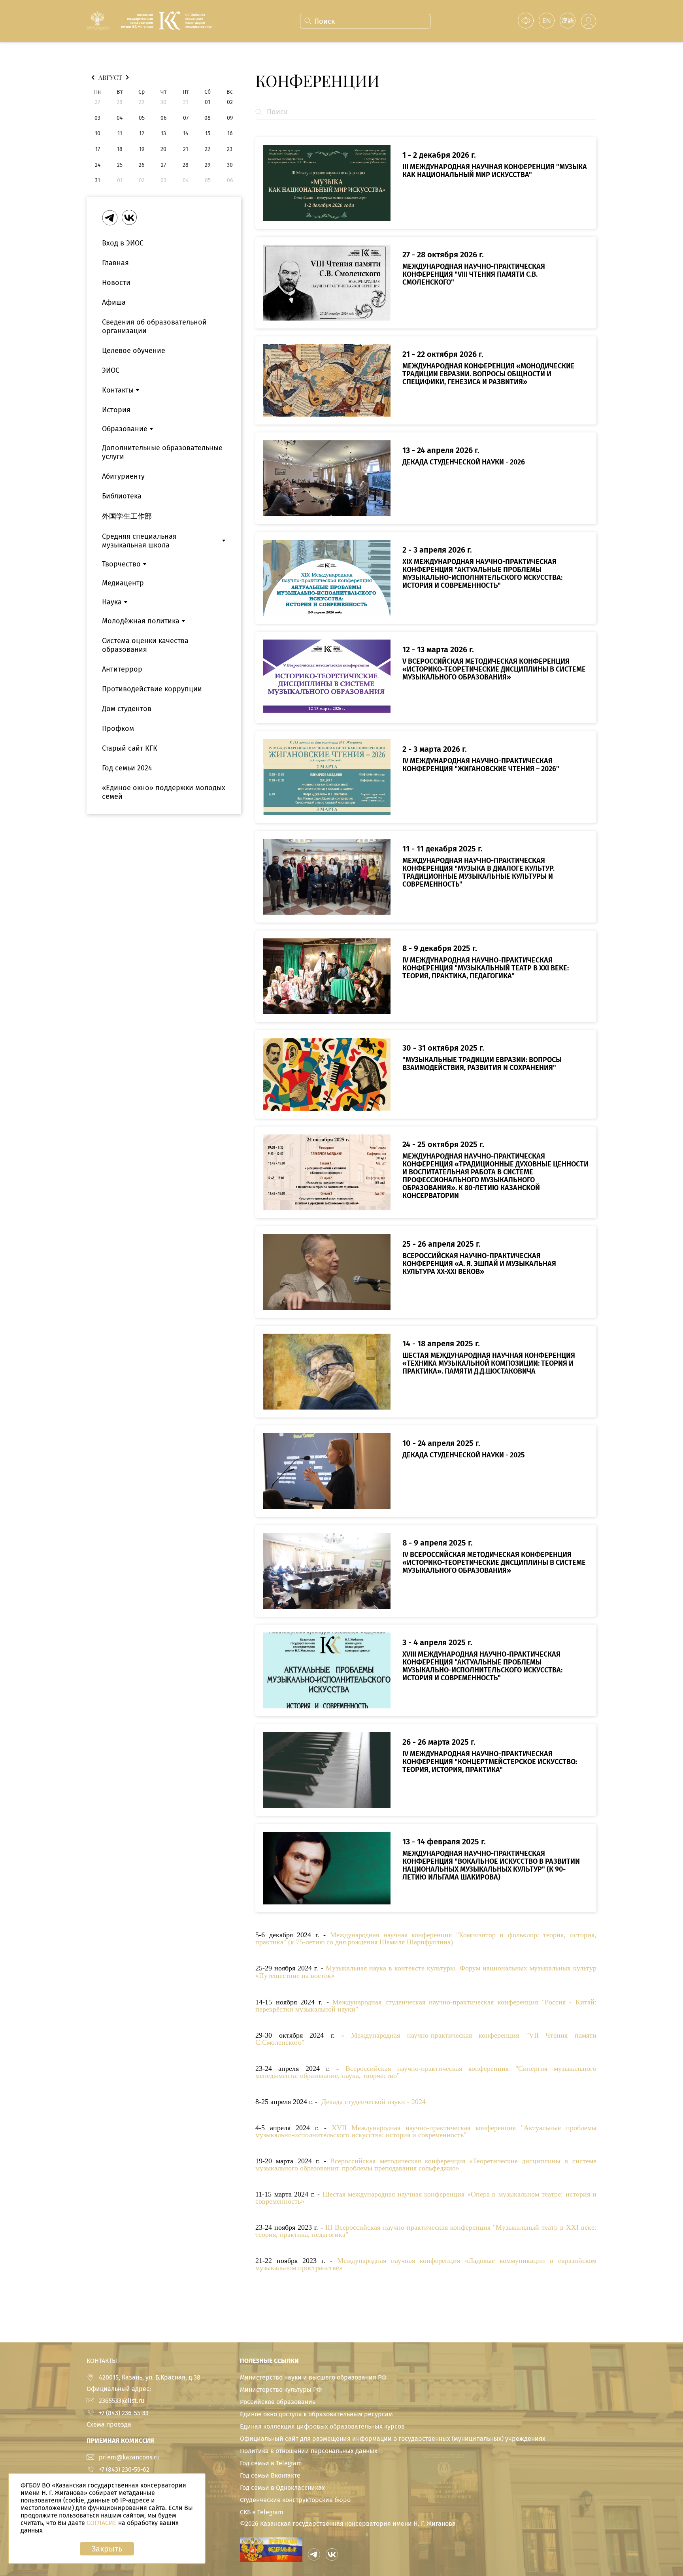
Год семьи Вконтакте (270, 2475)
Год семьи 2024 (127, 768)
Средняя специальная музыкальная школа (139, 541)
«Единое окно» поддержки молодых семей (164, 792)
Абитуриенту (123, 476)
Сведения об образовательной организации (154, 326)
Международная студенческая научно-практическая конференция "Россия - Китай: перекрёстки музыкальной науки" (426, 2006)
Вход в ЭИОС (123, 243)
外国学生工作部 (127, 516)
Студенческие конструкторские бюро (295, 2500)
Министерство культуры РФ (281, 2390)
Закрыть (107, 2549)
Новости (116, 283)
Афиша (114, 302)
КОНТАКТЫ (102, 2361)
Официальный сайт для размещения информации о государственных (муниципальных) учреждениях (393, 2439)
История (116, 410)
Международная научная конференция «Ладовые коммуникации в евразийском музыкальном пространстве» (426, 2264)
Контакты (118, 390)
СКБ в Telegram (262, 2512)
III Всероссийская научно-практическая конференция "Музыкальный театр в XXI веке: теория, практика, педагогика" (426, 2231)
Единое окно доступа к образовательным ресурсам (316, 2414)
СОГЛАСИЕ (102, 2523)
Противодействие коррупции (152, 689)
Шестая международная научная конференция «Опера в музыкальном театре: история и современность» (426, 2198)
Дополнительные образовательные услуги (162, 452)
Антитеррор (122, 669)
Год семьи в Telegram (271, 2463)
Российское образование (278, 2402)
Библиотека (122, 496)
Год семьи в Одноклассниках (282, 2488)
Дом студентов (127, 709)
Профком (118, 728)
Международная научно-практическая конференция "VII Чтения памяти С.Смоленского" (426, 2039)
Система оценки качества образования (145, 645)
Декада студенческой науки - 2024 (374, 2102)
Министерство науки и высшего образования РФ (313, 2377)
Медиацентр (123, 583)
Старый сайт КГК (130, 748)
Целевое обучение (134, 351)
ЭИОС (111, 370)
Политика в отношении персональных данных (309, 2451)
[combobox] (364, 21)
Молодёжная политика (141, 621)
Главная (115, 263)
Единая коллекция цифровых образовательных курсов (322, 2426)
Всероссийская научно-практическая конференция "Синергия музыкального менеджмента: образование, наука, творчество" (426, 2072)
